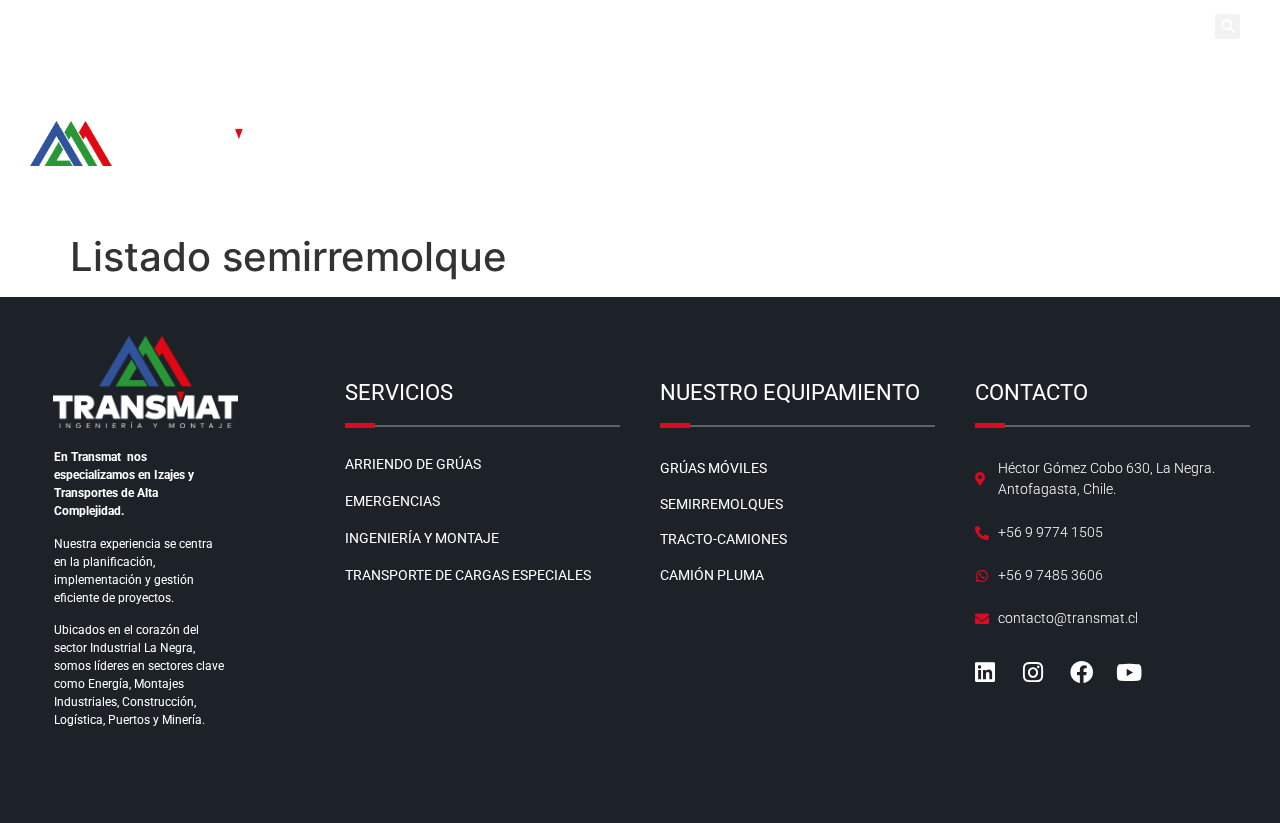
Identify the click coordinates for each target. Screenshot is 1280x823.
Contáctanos (343, 129)
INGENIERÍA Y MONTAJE (422, 538)
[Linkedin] (1063, 28)
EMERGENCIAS (392, 501)
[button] (1227, 26)
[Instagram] (1101, 28)
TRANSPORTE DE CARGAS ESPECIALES (468, 575)
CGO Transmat (1010, 69)
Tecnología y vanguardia (785, 69)
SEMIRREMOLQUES (721, 504)
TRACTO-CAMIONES (723, 539)
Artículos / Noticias (629, 69)
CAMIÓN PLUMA (712, 575)
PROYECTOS (914, 69)
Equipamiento (491, 69)
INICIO (320, 69)
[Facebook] (1139, 28)
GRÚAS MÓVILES (713, 468)
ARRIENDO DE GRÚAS (413, 464)
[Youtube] (1177, 28)
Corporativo (1112, 69)
